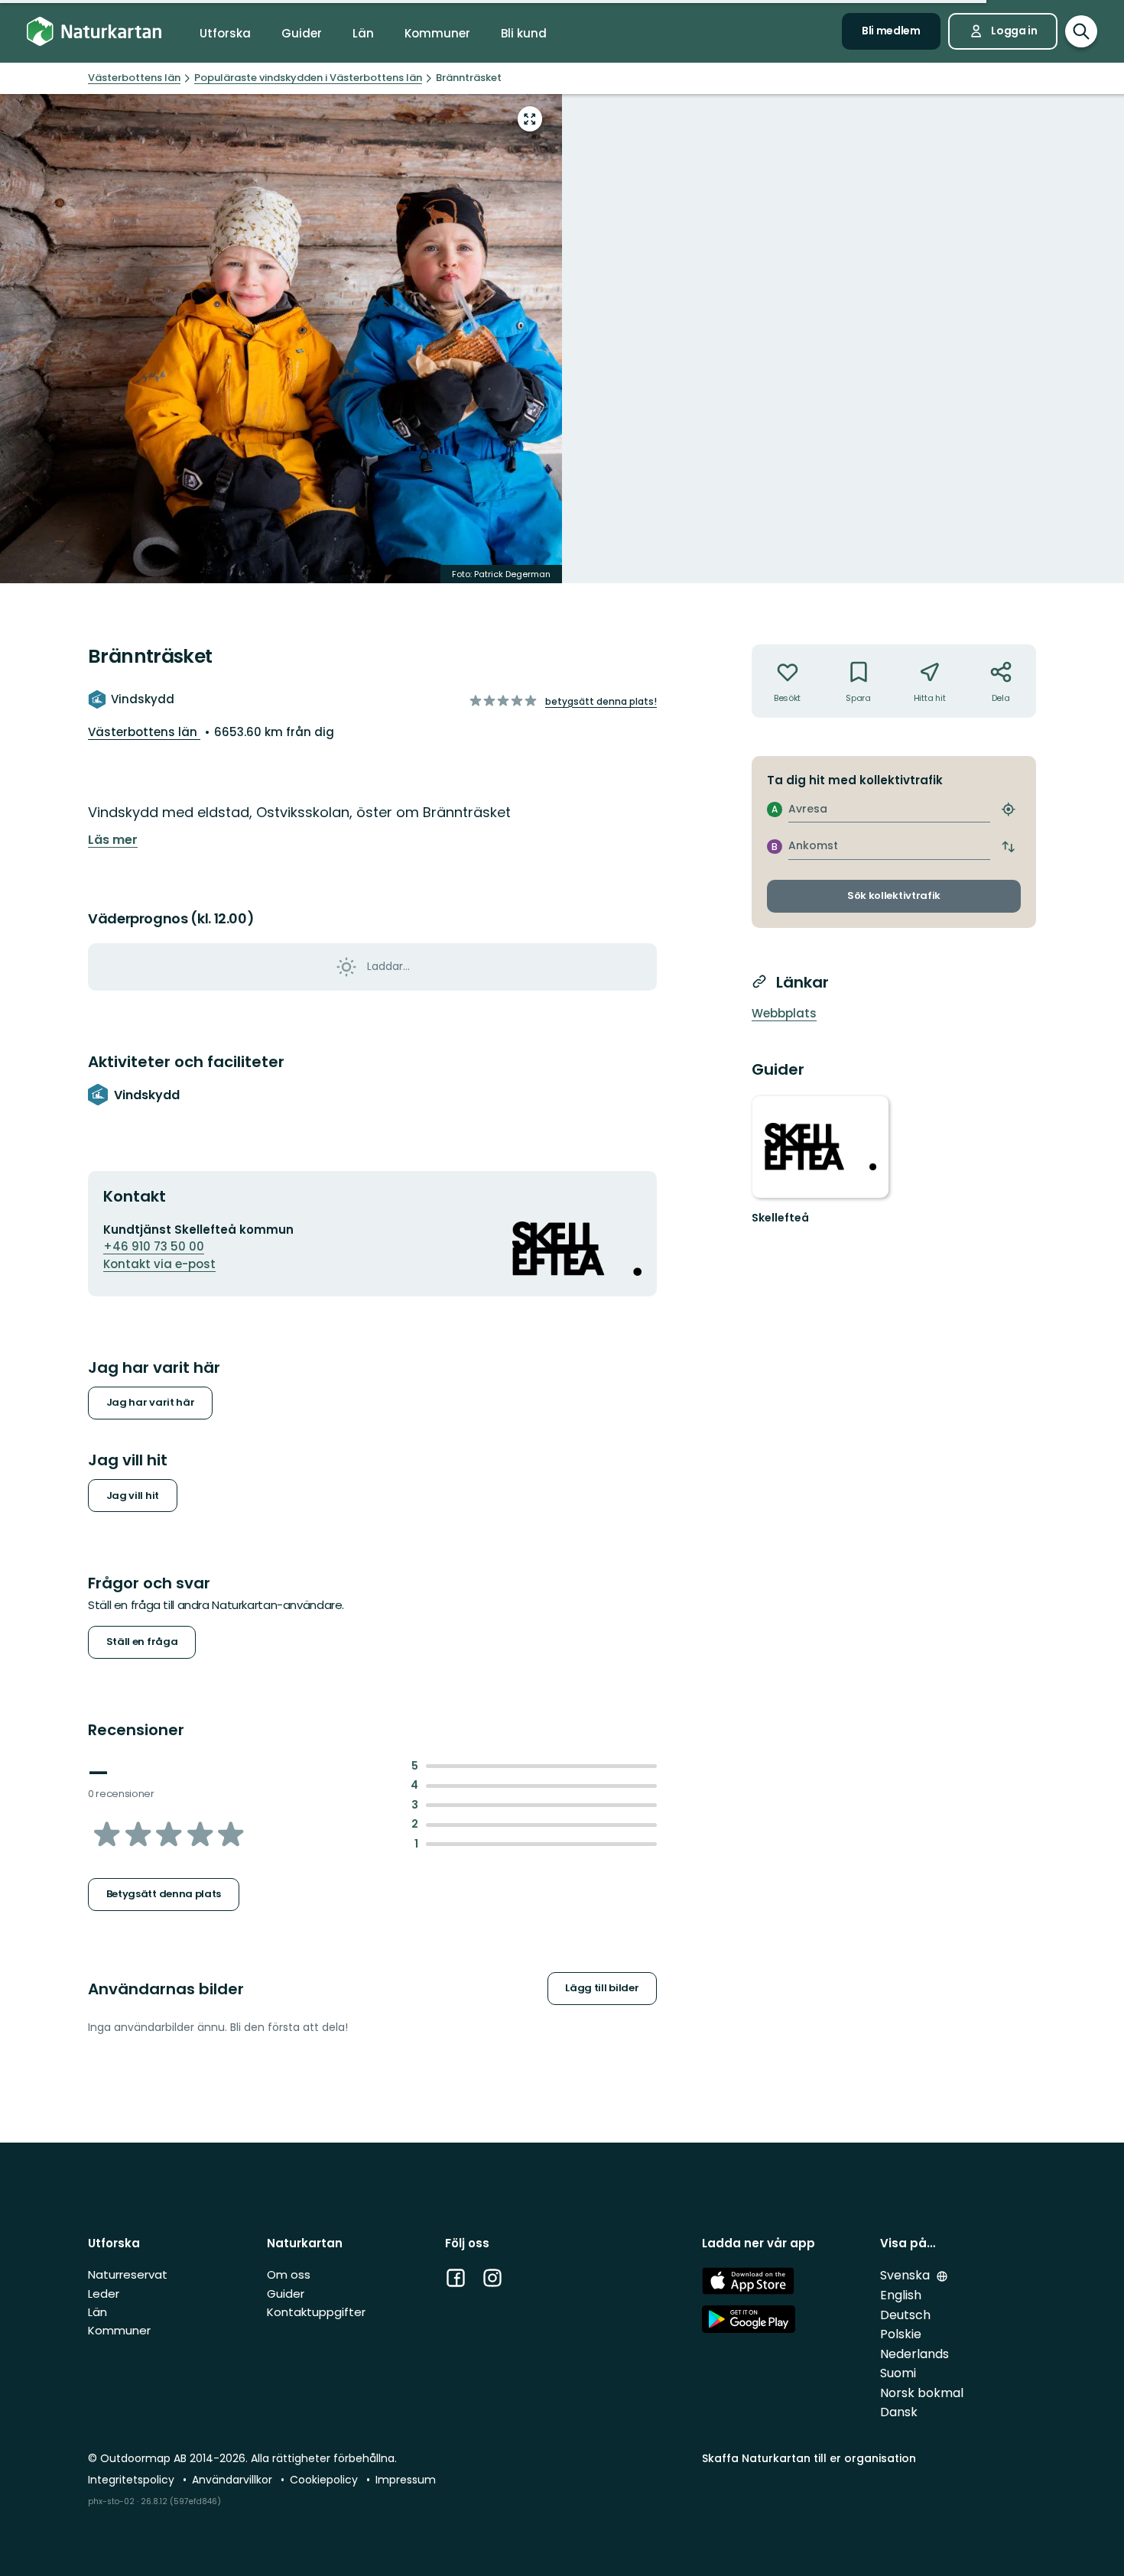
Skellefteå (780, 1218)
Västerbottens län (144, 732)
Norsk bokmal (922, 2393)
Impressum (406, 2480)
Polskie (901, 2334)
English (901, 2295)
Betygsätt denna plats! (601, 701)
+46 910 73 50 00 (154, 1246)
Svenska (906, 2275)
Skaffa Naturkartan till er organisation (809, 2458)
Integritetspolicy (133, 2480)
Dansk (899, 2412)
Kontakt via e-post (159, 1264)
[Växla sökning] (1081, 31)
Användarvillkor (234, 2480)
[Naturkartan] (94, 32)
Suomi (898, 2373)
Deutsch (905, 2315)
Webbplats (784, 1013)
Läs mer (113, 840)
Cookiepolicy (325, 2480)
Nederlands (914, 2354)
